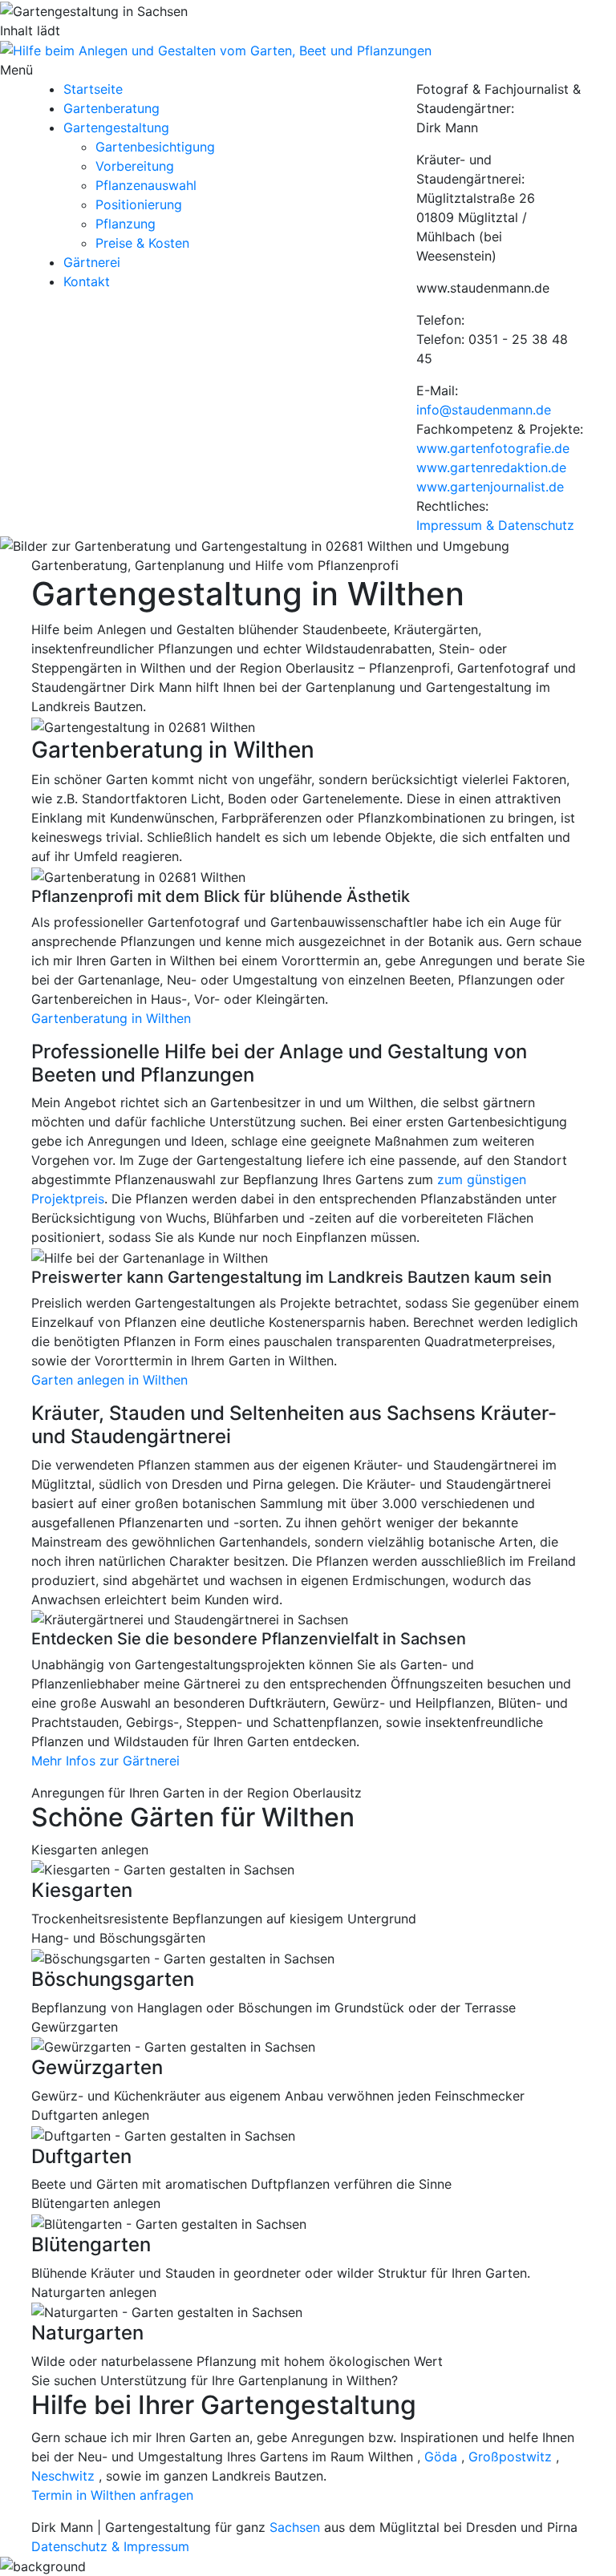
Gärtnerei (92, 262)
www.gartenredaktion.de (491, 467)
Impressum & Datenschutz (495, 525)
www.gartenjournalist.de (490, 487)
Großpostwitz (510, 2457)
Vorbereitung (135, 166)
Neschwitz (63, 2476)
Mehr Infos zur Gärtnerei (105, 1761)
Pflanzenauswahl (146, 185)
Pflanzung (126, 224)
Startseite (93, 89)
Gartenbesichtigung (155, 147)
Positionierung (139, 204)
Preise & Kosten (142, 243)
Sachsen (295, 2527)
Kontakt (87, 281)
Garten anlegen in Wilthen (109, 1380)
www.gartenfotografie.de (493, 448)
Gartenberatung (111, 108)
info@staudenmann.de (484, 410)
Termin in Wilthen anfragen (112, 2495)
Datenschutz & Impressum (110, 2546)
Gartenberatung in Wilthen (111, 1018)
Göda (441, 2457)
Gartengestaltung (116, 127)
